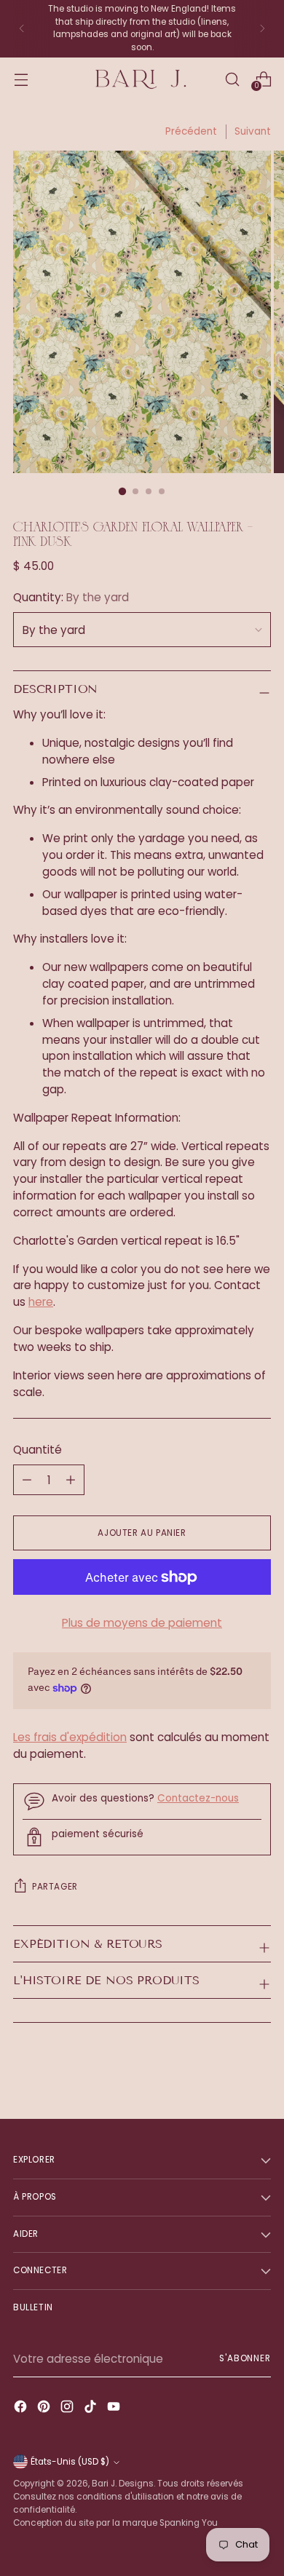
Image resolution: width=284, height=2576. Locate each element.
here (41, 1302)
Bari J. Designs (123, 2484)
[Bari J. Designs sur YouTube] (115, 2409)
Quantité (38, 1450)
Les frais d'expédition (70, 1737)
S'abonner (245, 2358)
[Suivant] (262, 29)
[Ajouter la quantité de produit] (27, 1480)
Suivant (253, 131)
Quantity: (71, 597)
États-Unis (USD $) (70, 2462)
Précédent (191, 131)
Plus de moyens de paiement (142, 1623)
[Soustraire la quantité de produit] (71, 1480)
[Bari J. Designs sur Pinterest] (45, 2409)
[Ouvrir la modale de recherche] (232, 79)
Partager (55, 1887)
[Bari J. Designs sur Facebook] (22, 2409)
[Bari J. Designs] (142, 80)
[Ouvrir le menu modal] (21, 79)
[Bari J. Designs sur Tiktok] (92, 2409)
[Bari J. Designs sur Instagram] (68, 2409)
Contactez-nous (198, 1798)
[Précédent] (22, 29)
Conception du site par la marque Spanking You (115, 2523)
